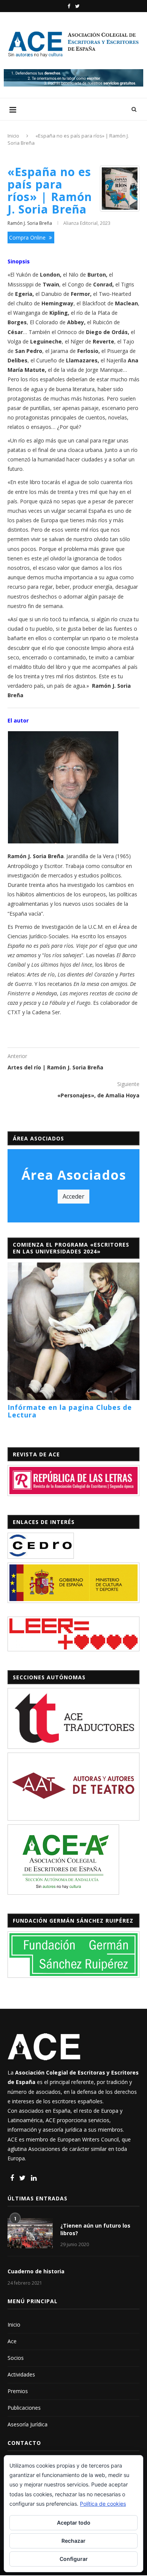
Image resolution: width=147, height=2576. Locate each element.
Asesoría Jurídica (28, 2424)
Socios (16, 2358)
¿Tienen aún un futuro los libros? (95, 2229)
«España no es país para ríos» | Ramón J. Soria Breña (50, 190)
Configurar (74, 2559)
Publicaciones (24, 2408)
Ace (12, 2341)
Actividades (21, 2374)
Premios (18, 2391)
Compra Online (28, 237)
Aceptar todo (74, 2523)
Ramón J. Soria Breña (30, 223)
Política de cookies (103, 2504)
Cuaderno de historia (36, 2271)
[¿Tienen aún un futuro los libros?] (30, 2233)
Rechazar (73, 2541)
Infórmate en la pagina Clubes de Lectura (70, 1411)
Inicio (13, 136)
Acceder (73, 1196)
